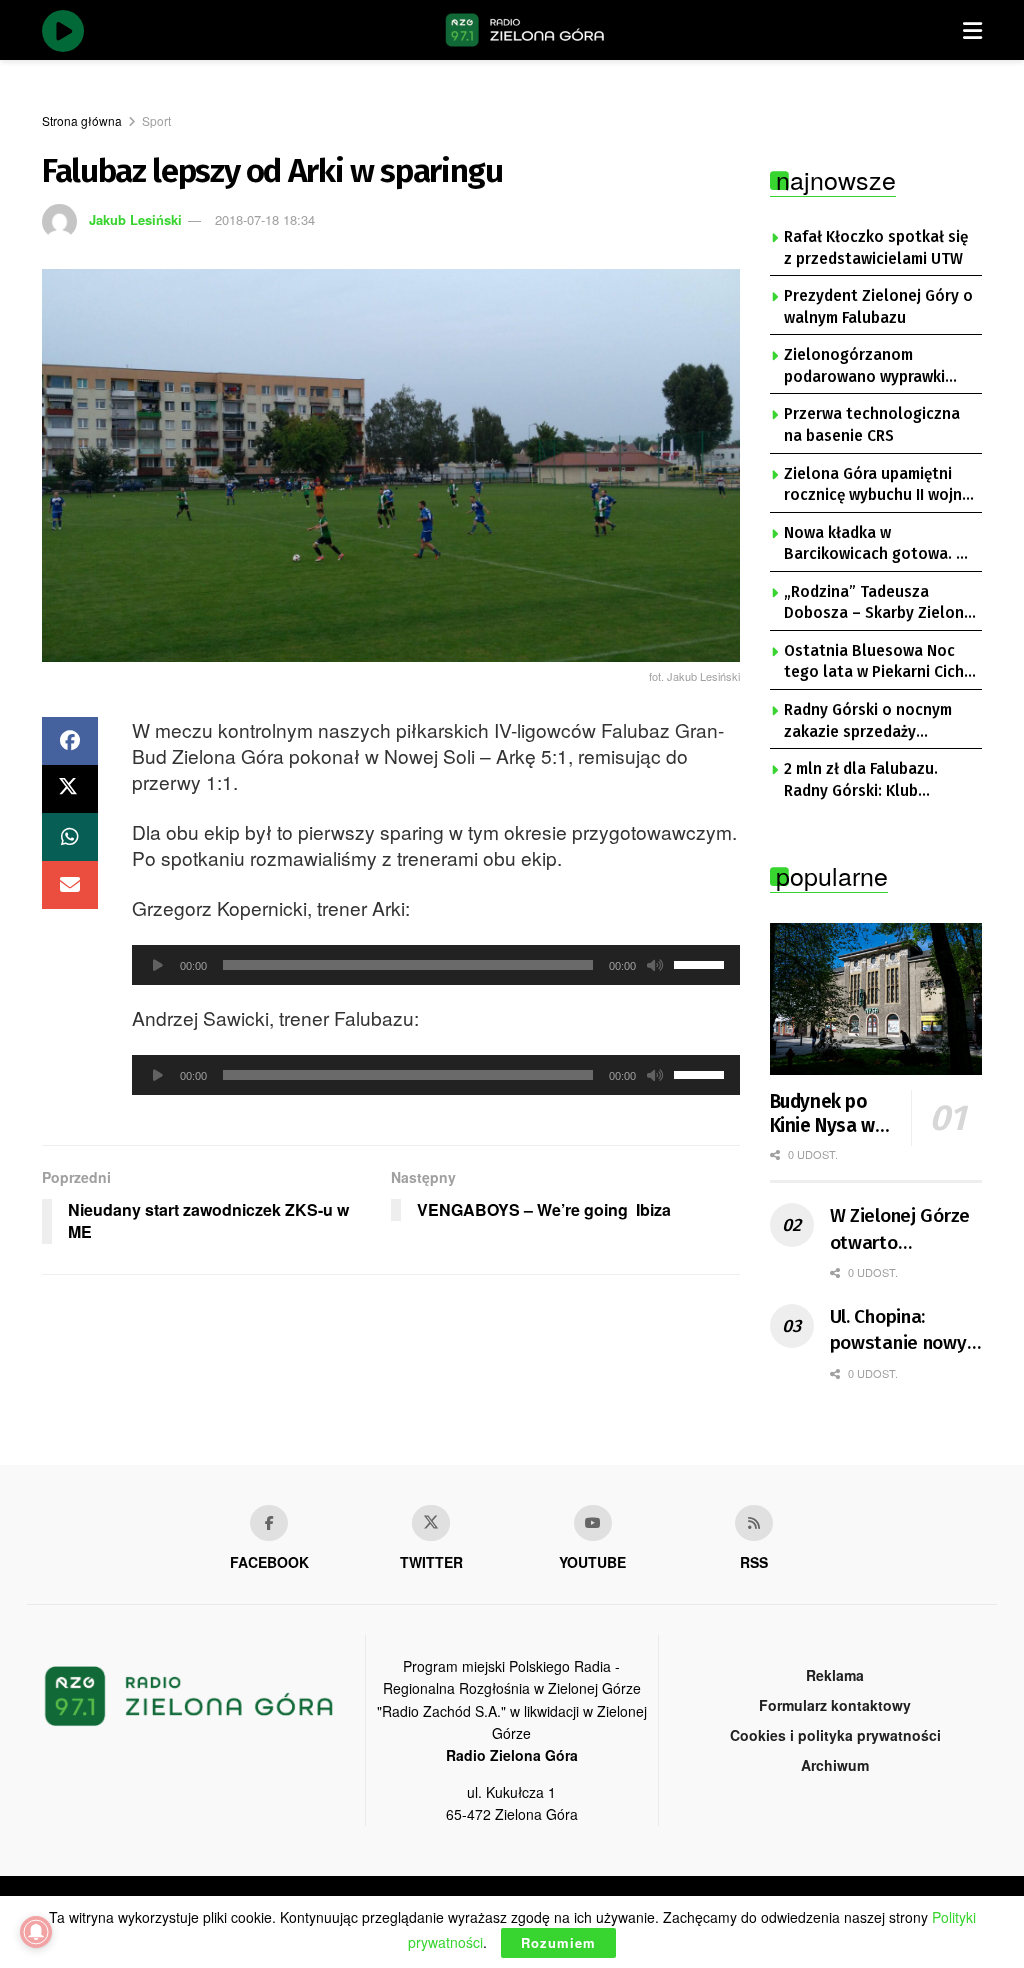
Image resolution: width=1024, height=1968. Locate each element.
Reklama (835, 1675)
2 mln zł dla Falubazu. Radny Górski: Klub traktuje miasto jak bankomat (861, 781)
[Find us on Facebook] (269, 1523)
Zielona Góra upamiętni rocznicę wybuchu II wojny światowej (877, 486)
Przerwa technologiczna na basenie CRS (872, 425)
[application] (436, 965)
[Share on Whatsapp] (70, 837)
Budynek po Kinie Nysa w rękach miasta (829, 1114)
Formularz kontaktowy (835, 1705)
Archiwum (835, 1765)
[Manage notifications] (36, 1932)
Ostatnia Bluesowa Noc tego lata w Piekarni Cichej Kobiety (880, 663)
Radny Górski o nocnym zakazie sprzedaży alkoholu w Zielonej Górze (879, 722)
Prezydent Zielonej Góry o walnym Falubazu (878, 307)
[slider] (702, 963)
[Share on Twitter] (70, 789)
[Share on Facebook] (70, 741)
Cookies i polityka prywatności (835, 1735)
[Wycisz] (655, 965)
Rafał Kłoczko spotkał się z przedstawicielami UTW (876, 248)
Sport (156, 120)
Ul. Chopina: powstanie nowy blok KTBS (898, 1331)
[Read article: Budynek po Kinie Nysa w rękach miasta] (876, 999)
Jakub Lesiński (135, 219)
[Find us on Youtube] (593, 1523)
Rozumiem (558, 1942)
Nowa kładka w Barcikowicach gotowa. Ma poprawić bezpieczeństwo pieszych (880, 545)
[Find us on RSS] (754, 1523)
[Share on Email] (70, 885)
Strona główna (82, 120)
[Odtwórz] (158, 965)
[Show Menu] (972, 30)
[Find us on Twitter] (431, 1523)
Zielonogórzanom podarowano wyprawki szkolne (864, 367)
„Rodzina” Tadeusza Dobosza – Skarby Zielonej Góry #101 (880, 604)
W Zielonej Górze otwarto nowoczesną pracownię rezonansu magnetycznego (900, 1230)
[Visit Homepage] (525, 30)
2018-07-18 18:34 (265, 219)
